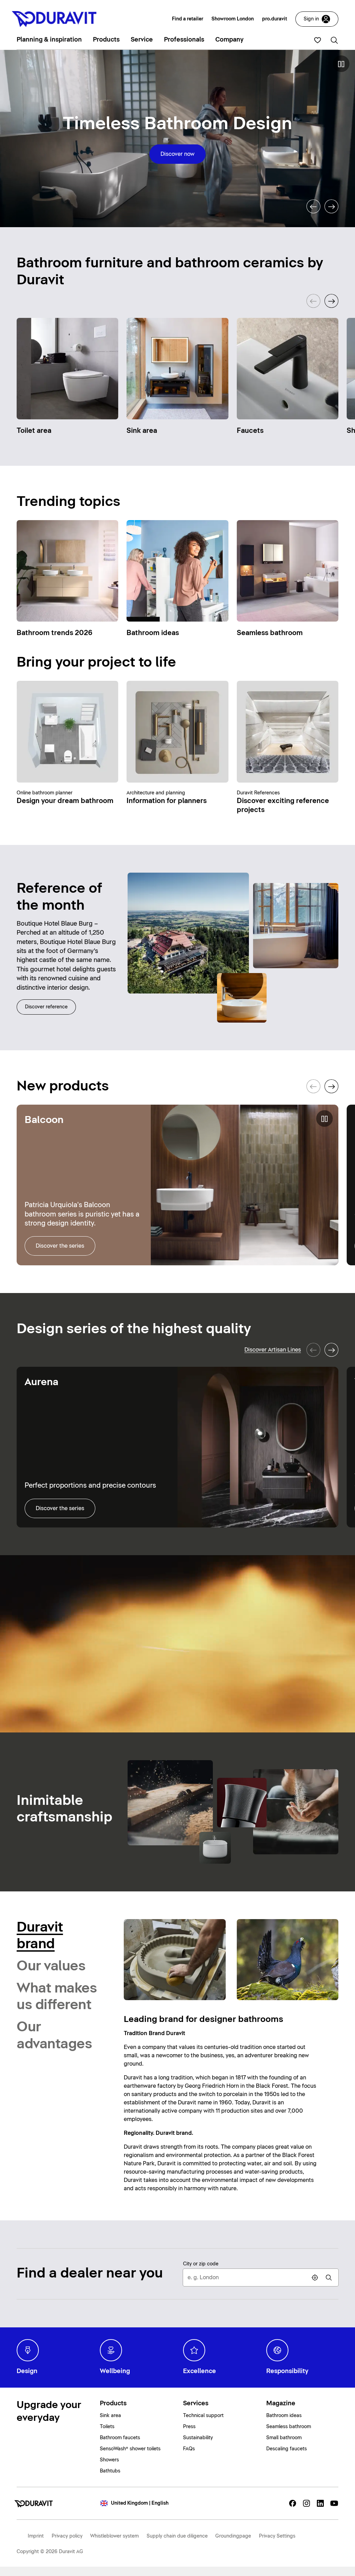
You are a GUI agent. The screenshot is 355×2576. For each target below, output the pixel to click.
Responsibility (287, 2371)
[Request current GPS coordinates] (315, 2278)
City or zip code (201, 2264)
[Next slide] (331, 206)
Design (27, 2371)
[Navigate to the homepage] (57, 19)
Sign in (311, 19)
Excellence (200, 2371)
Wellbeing (115, 2371)
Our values (51, 1966)
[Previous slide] (313, 206)
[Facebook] (293, 2503)
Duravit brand (40, 1936)
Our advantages (54, 2035)
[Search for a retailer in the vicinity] (329, 2278)
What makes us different (57, 1997)
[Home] (36, 2503)
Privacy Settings (277, 2536)
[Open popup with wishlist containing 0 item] (318, 40)
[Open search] (334, 40)
